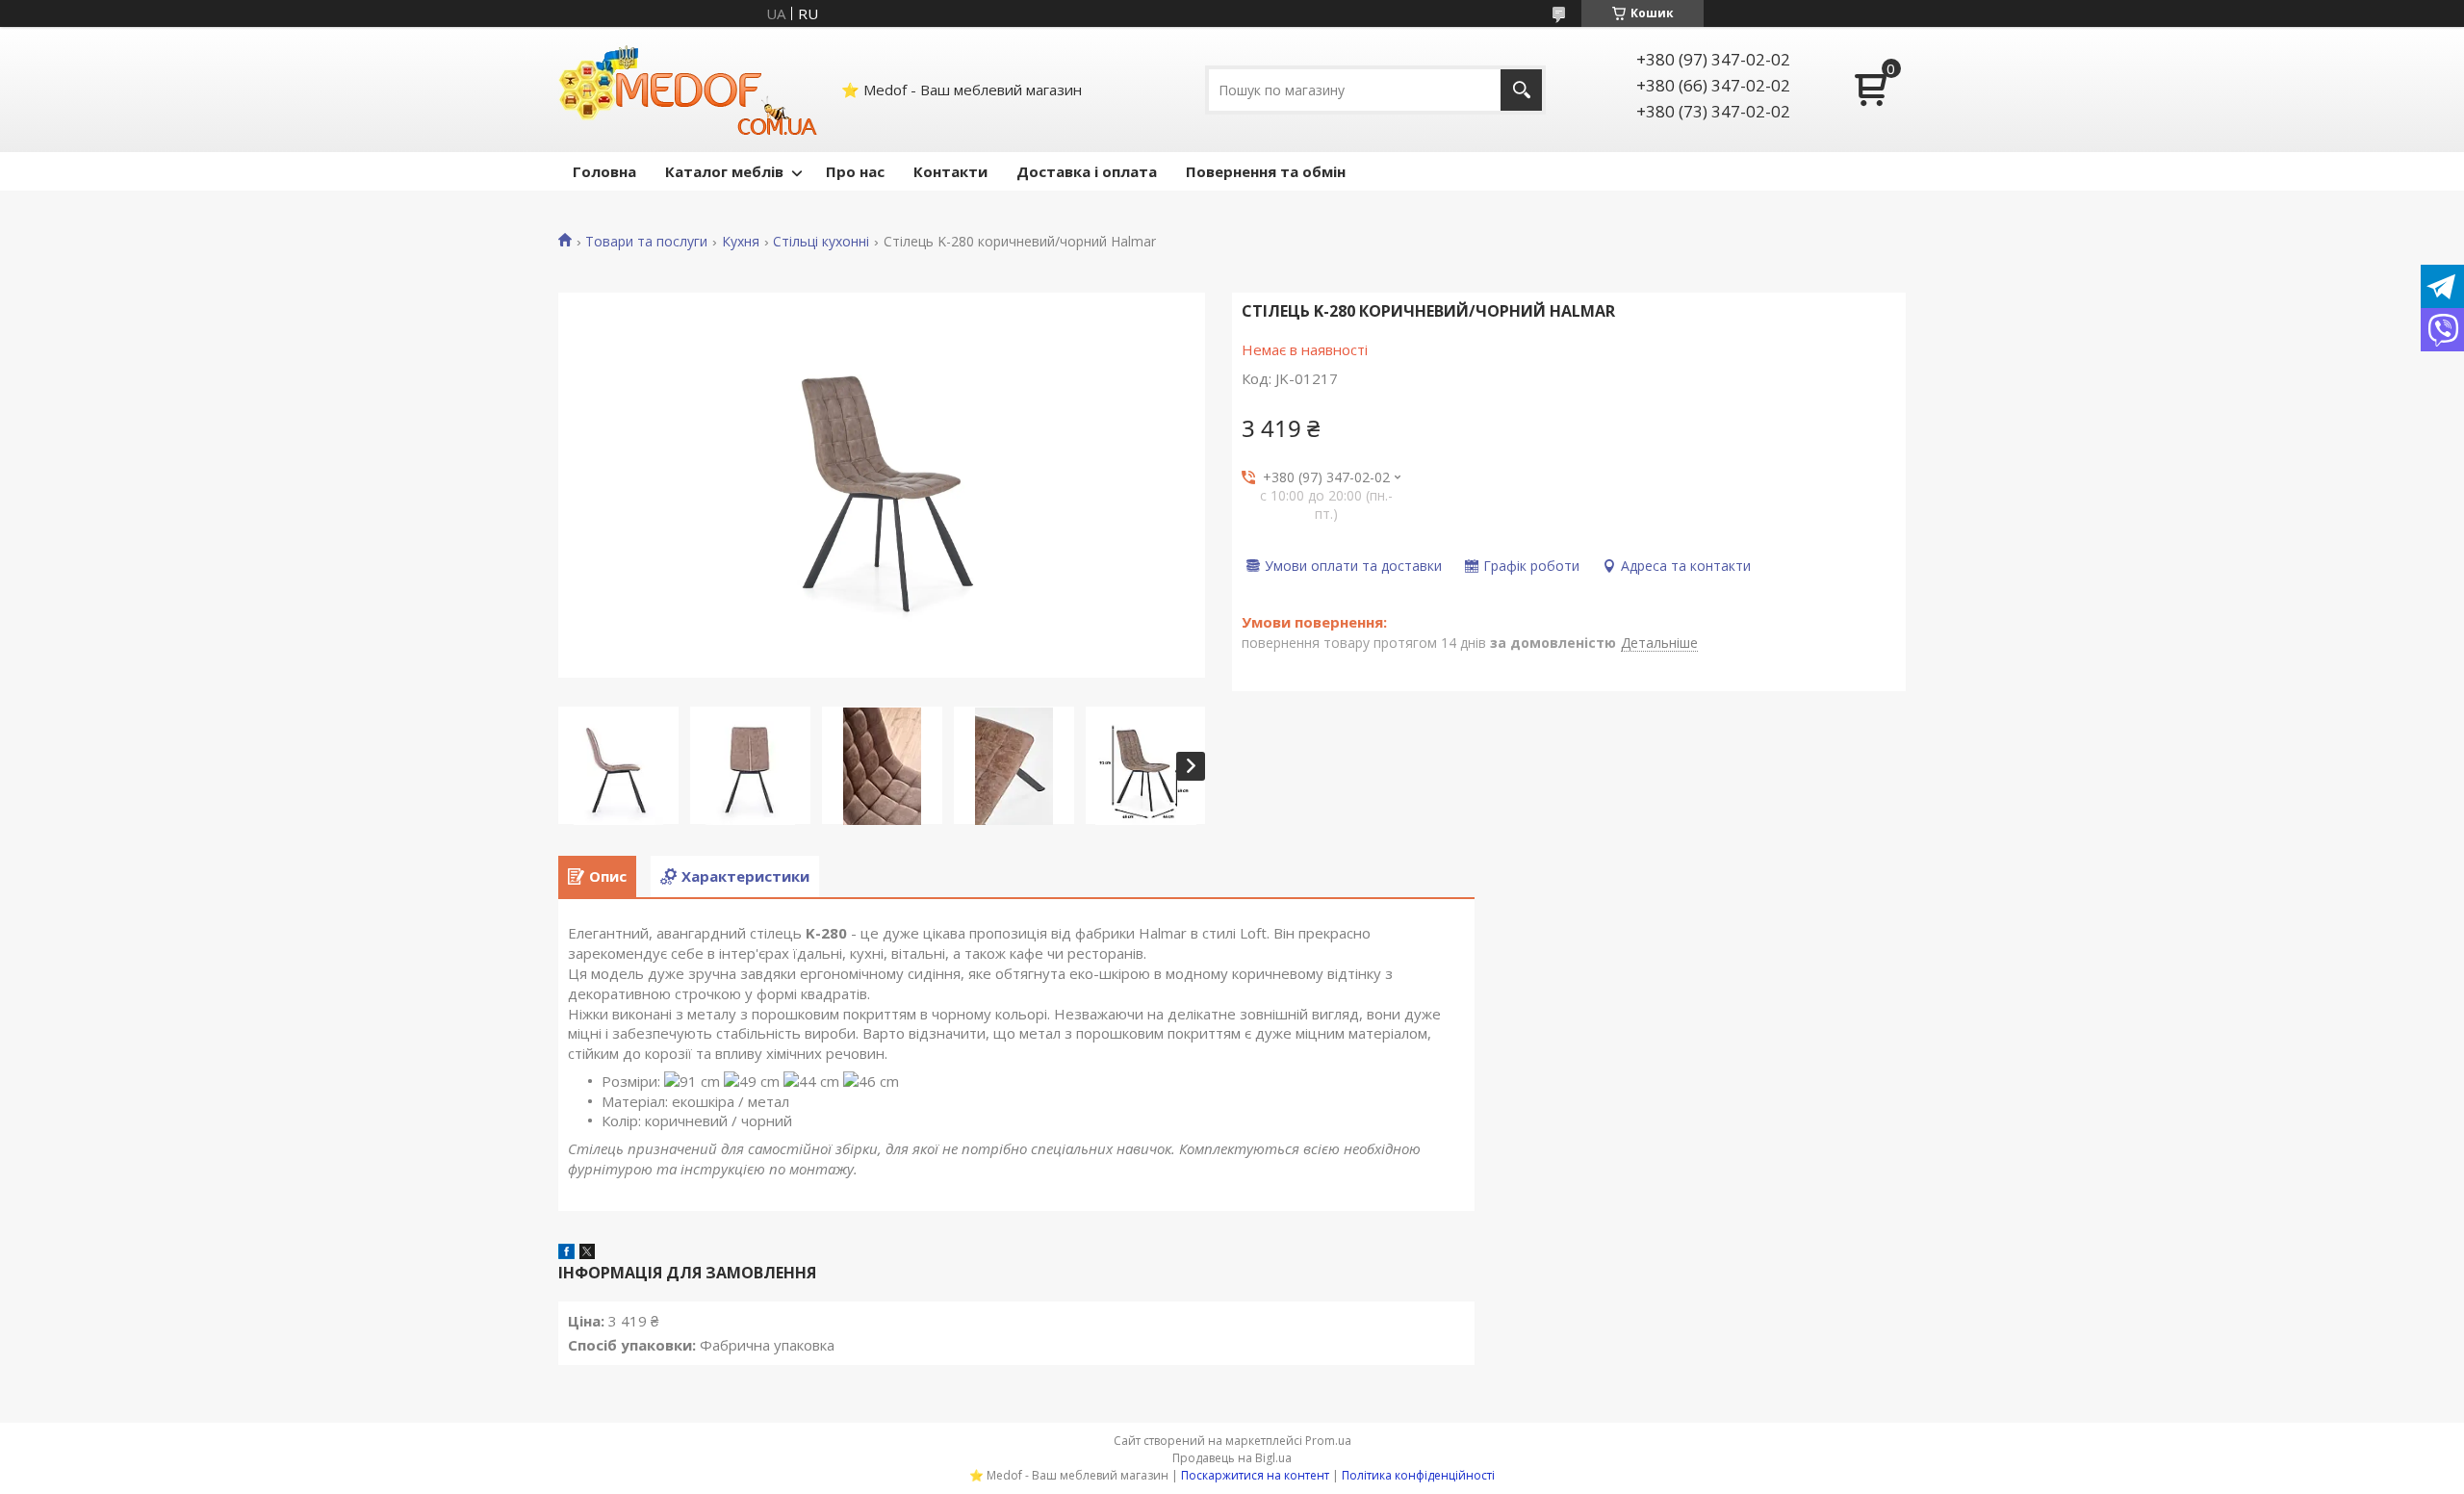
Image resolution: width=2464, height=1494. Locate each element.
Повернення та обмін (1266, 171)
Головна (604, 171)
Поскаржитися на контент (1255, 1475)
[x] (587, 1253)
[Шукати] (1521, 90)
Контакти (950, 171)
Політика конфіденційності (1418, 1475)
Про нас (855, 171)
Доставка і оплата (1087, 171)
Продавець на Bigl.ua (1232, 1458)
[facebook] (566, 1253)
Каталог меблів (724, 171)
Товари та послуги (646, 242)
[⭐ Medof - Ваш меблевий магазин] (688, 90)
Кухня (741, 242)
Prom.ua (1328, 1441)
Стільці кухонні (821, 242)
